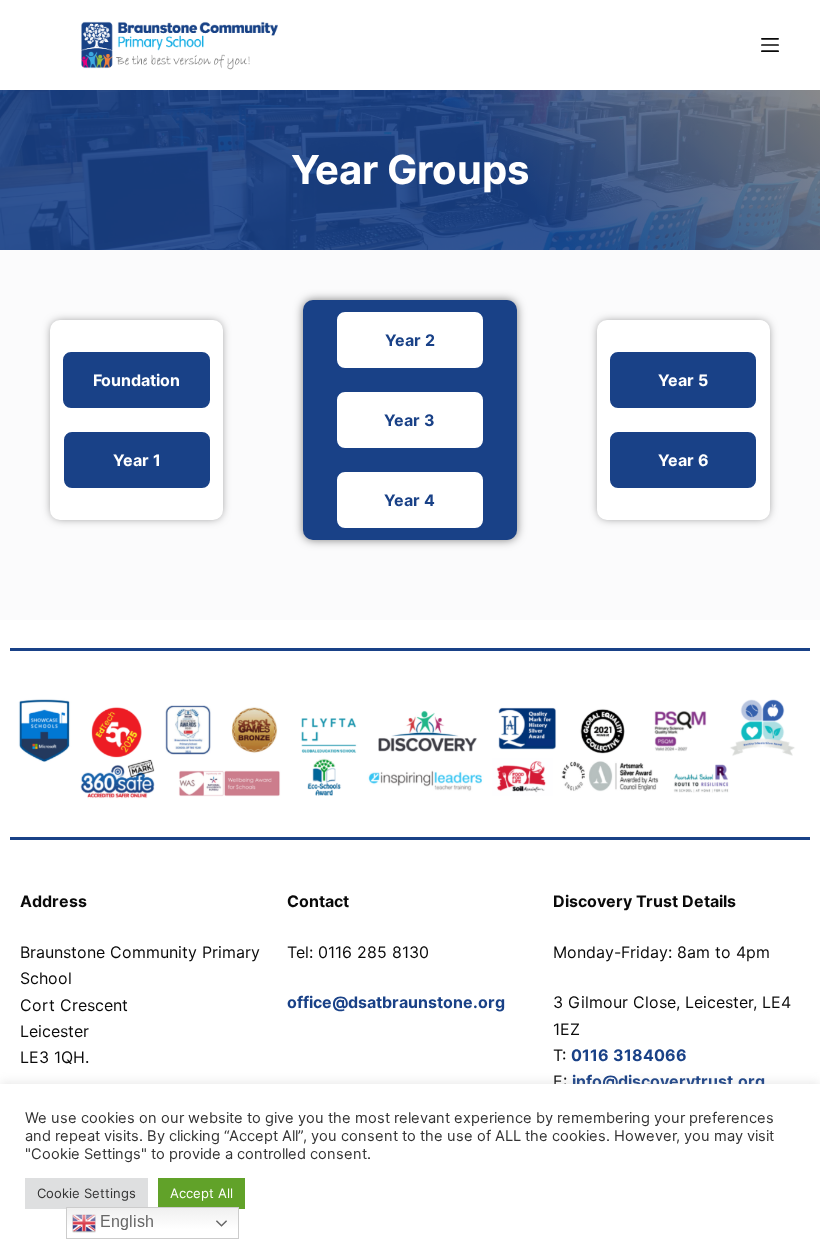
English (125, 1221)
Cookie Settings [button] (86, 1193)
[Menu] (770, 45)
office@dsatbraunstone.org (396, 1002)
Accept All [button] (201, 1193)
